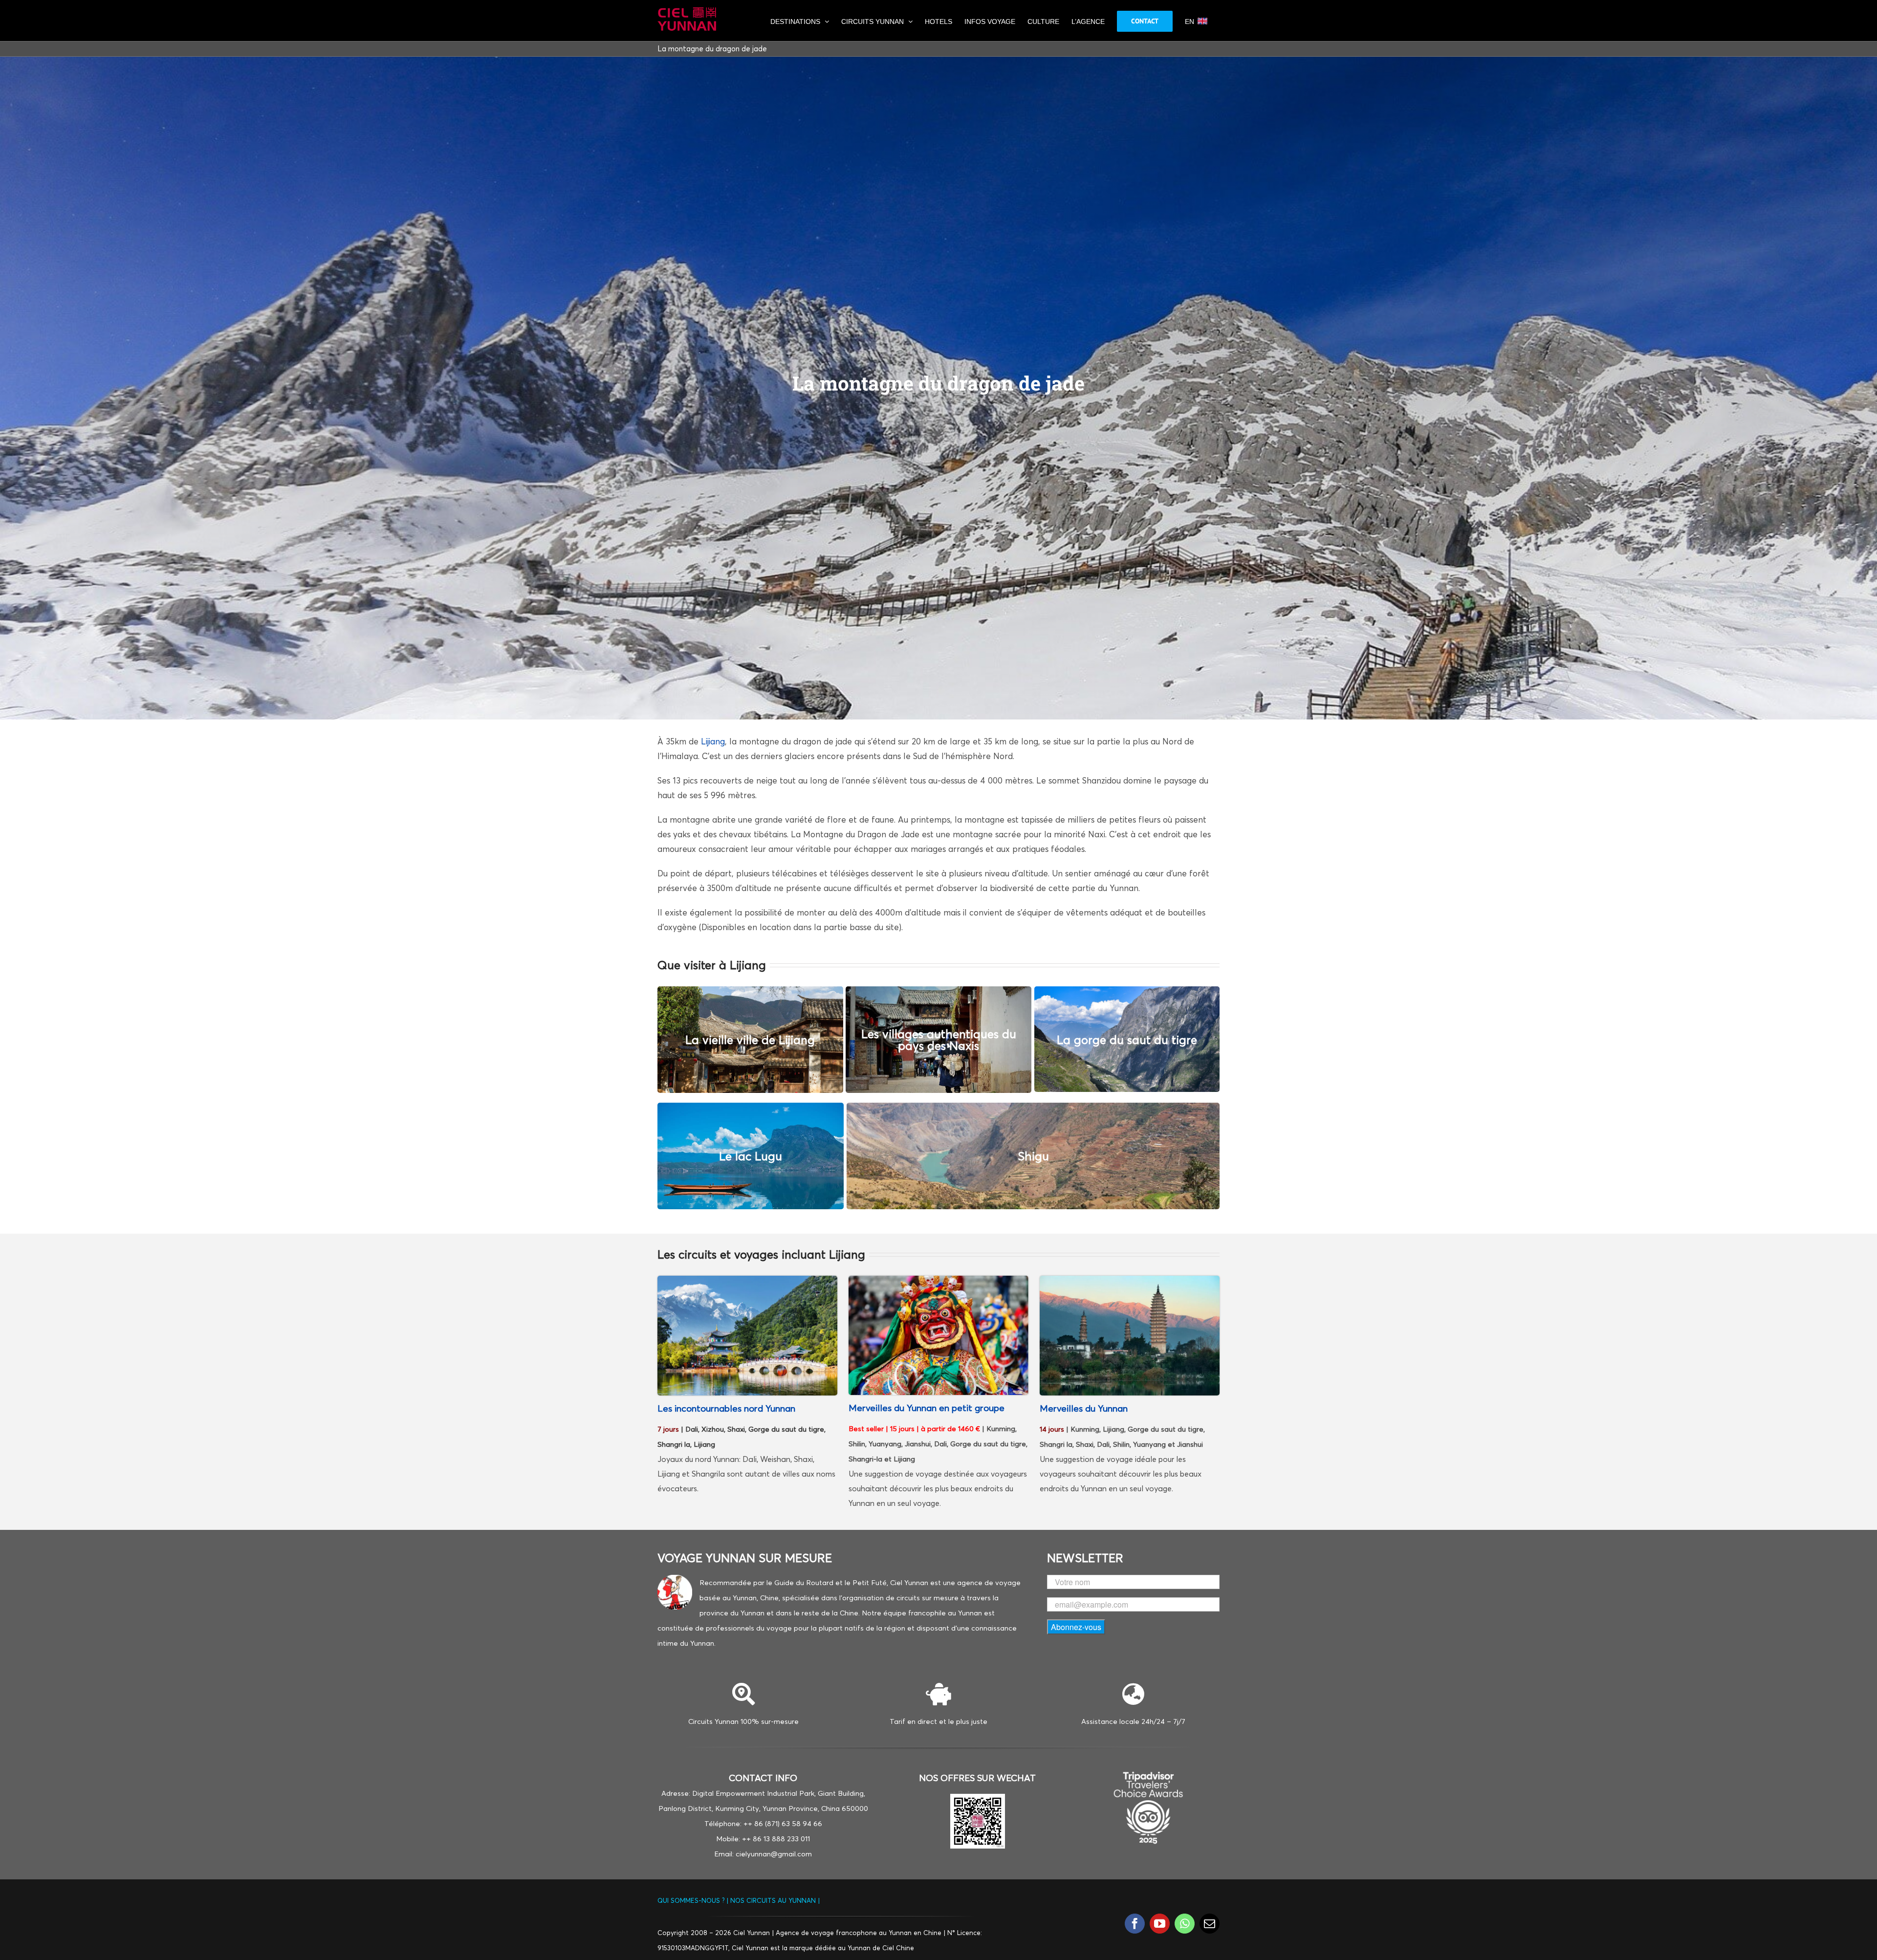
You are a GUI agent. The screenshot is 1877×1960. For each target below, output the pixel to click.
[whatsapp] (1185, 1924)
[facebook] (1135, 1924)
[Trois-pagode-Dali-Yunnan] (1130, 1280)
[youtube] (1160, 1924)
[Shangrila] (938, 1280)
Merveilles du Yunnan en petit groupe (927, 1408)
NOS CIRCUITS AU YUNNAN (773, 1900)
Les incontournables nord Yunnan (726, 1408)
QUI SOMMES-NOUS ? (692, 1900)
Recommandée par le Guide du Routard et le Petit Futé (793, 1582)
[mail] (1210, 1924)
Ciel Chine (898, 1948)
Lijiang (713, 741)
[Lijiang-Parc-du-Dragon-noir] (747, 1280)
